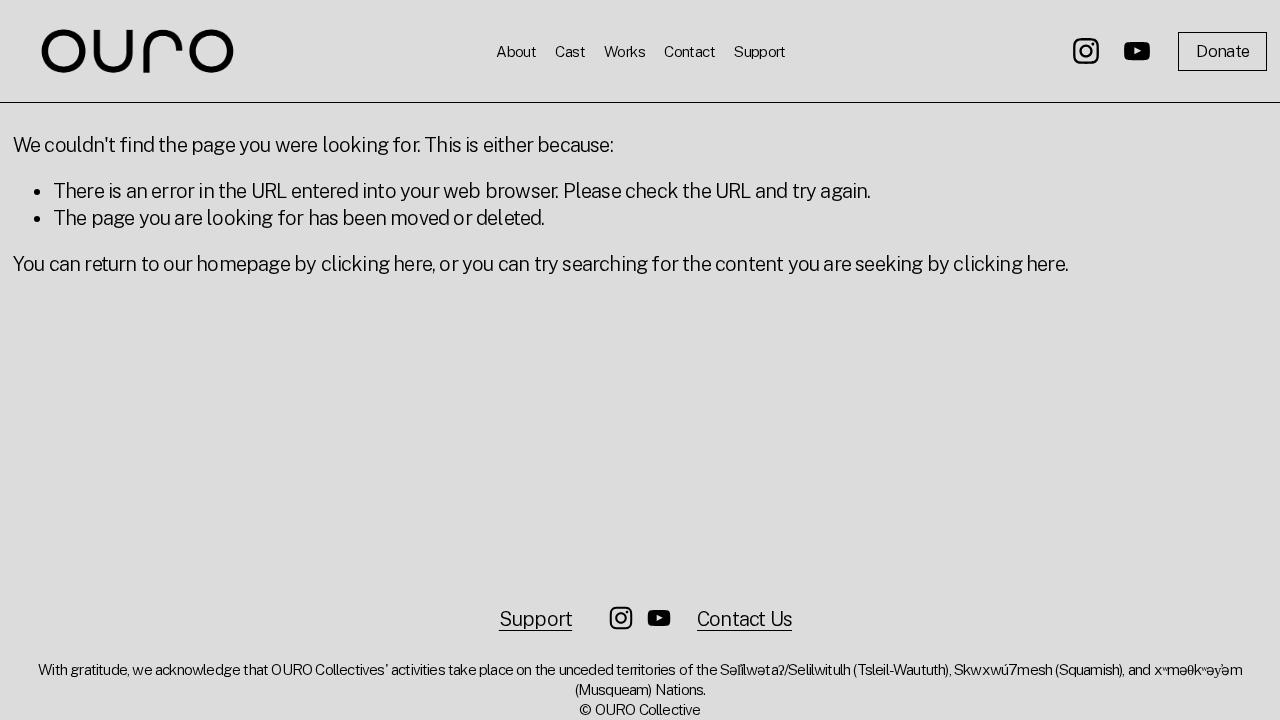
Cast (570, 51)
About (516, 51)
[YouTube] (1137, 51)
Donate (1222, 51)
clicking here (377, 264)
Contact (689, 51)
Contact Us (744, 619)
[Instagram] (1086, 51)
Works (624, 51)
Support (760, 51)
